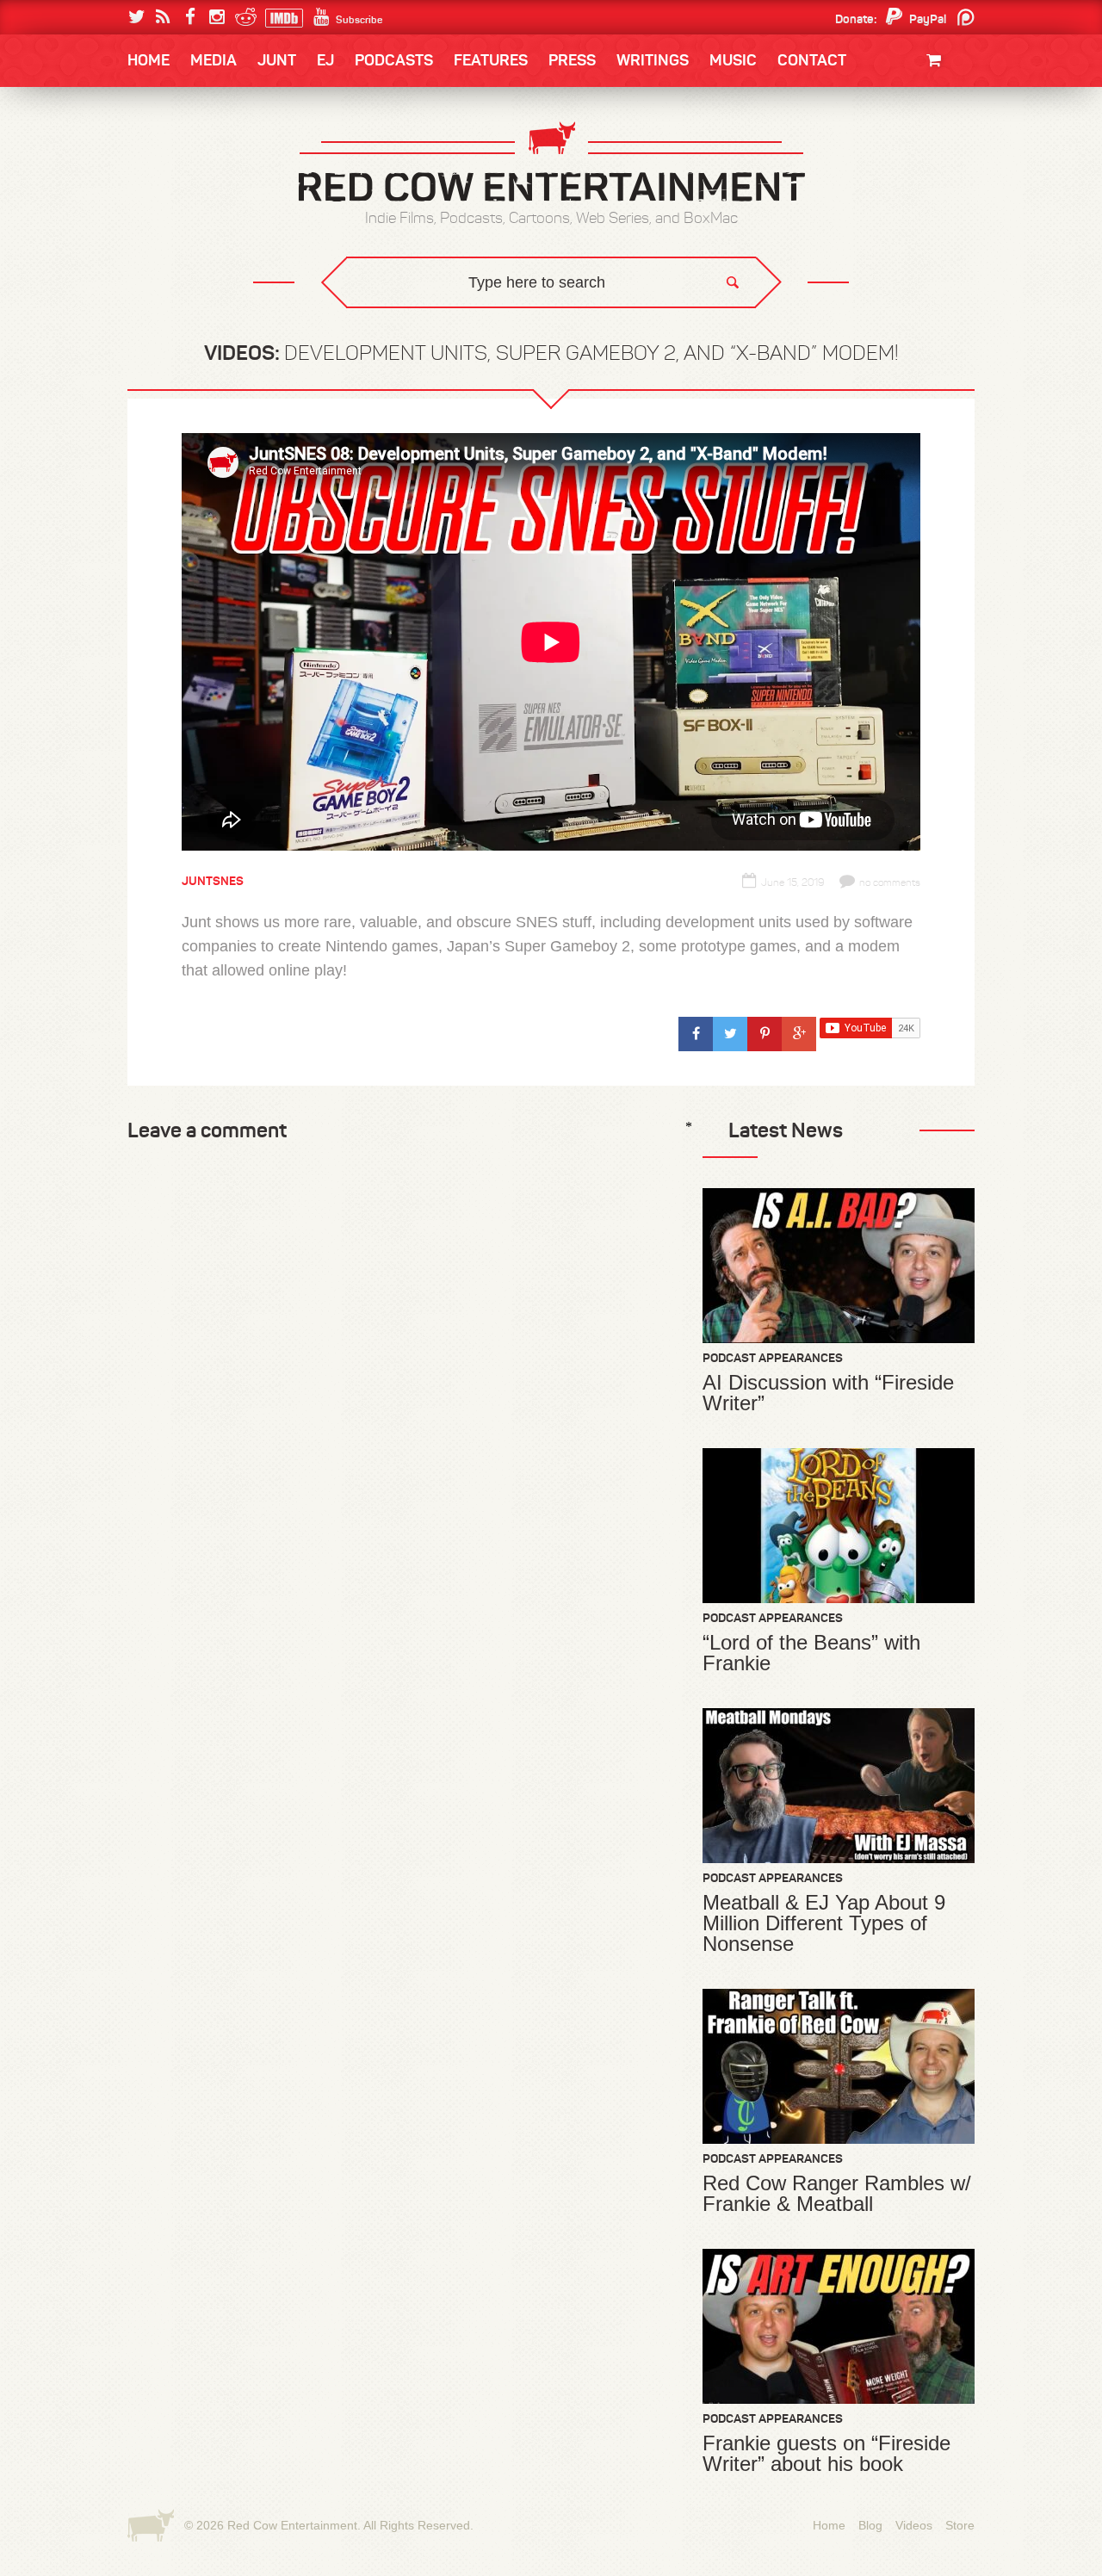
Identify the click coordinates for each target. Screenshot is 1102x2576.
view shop (911, 202)
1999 (222, 227)
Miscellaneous (190, 192)
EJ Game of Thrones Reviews (407, 319)
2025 (223, 157)
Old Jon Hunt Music (203, 157)
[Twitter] (136, 17)
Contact (812, 60)
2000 (161, 227)
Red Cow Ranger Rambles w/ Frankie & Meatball (837, 2194)
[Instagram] (217, 17)
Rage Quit (387, 319)
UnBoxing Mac (191, 332)
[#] (696, 1034)
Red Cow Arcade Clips (717, 332)
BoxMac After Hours (212, 297)
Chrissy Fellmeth (202, 261)
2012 (220, 192)
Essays (249, 112)
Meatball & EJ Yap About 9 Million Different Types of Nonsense (824, 1923)
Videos (914, 2525)
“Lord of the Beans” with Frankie (811, 1653)
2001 (895, 192)
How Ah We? (412, 332)
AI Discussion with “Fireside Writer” (828, 1393)
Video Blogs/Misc (871, 157)
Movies (936, 118)
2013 (160, 192)
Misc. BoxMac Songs (204, 157)
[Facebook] (190, 17)
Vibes (254, 332)
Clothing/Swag (910, 101)
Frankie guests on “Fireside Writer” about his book (826, 2454)
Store (960, 2525)
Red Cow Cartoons (205, 226)
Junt (942, 170)
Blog (870, 2525)
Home (149, 60)
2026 (161, 157)
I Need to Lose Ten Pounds (220, 157)
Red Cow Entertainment (292, 2525)
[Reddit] (243, 17)
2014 (893, 157)
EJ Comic (173, 191)
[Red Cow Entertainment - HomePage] (551, 163)
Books (172, 112)
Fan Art (168, 157)
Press (572, 60)
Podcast (865, 157)
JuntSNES (291, 319)
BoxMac (171, 261)
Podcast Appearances (773, 1358)
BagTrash (178, 226)
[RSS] (163, 17)
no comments (890, 882)
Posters (931, 153)
